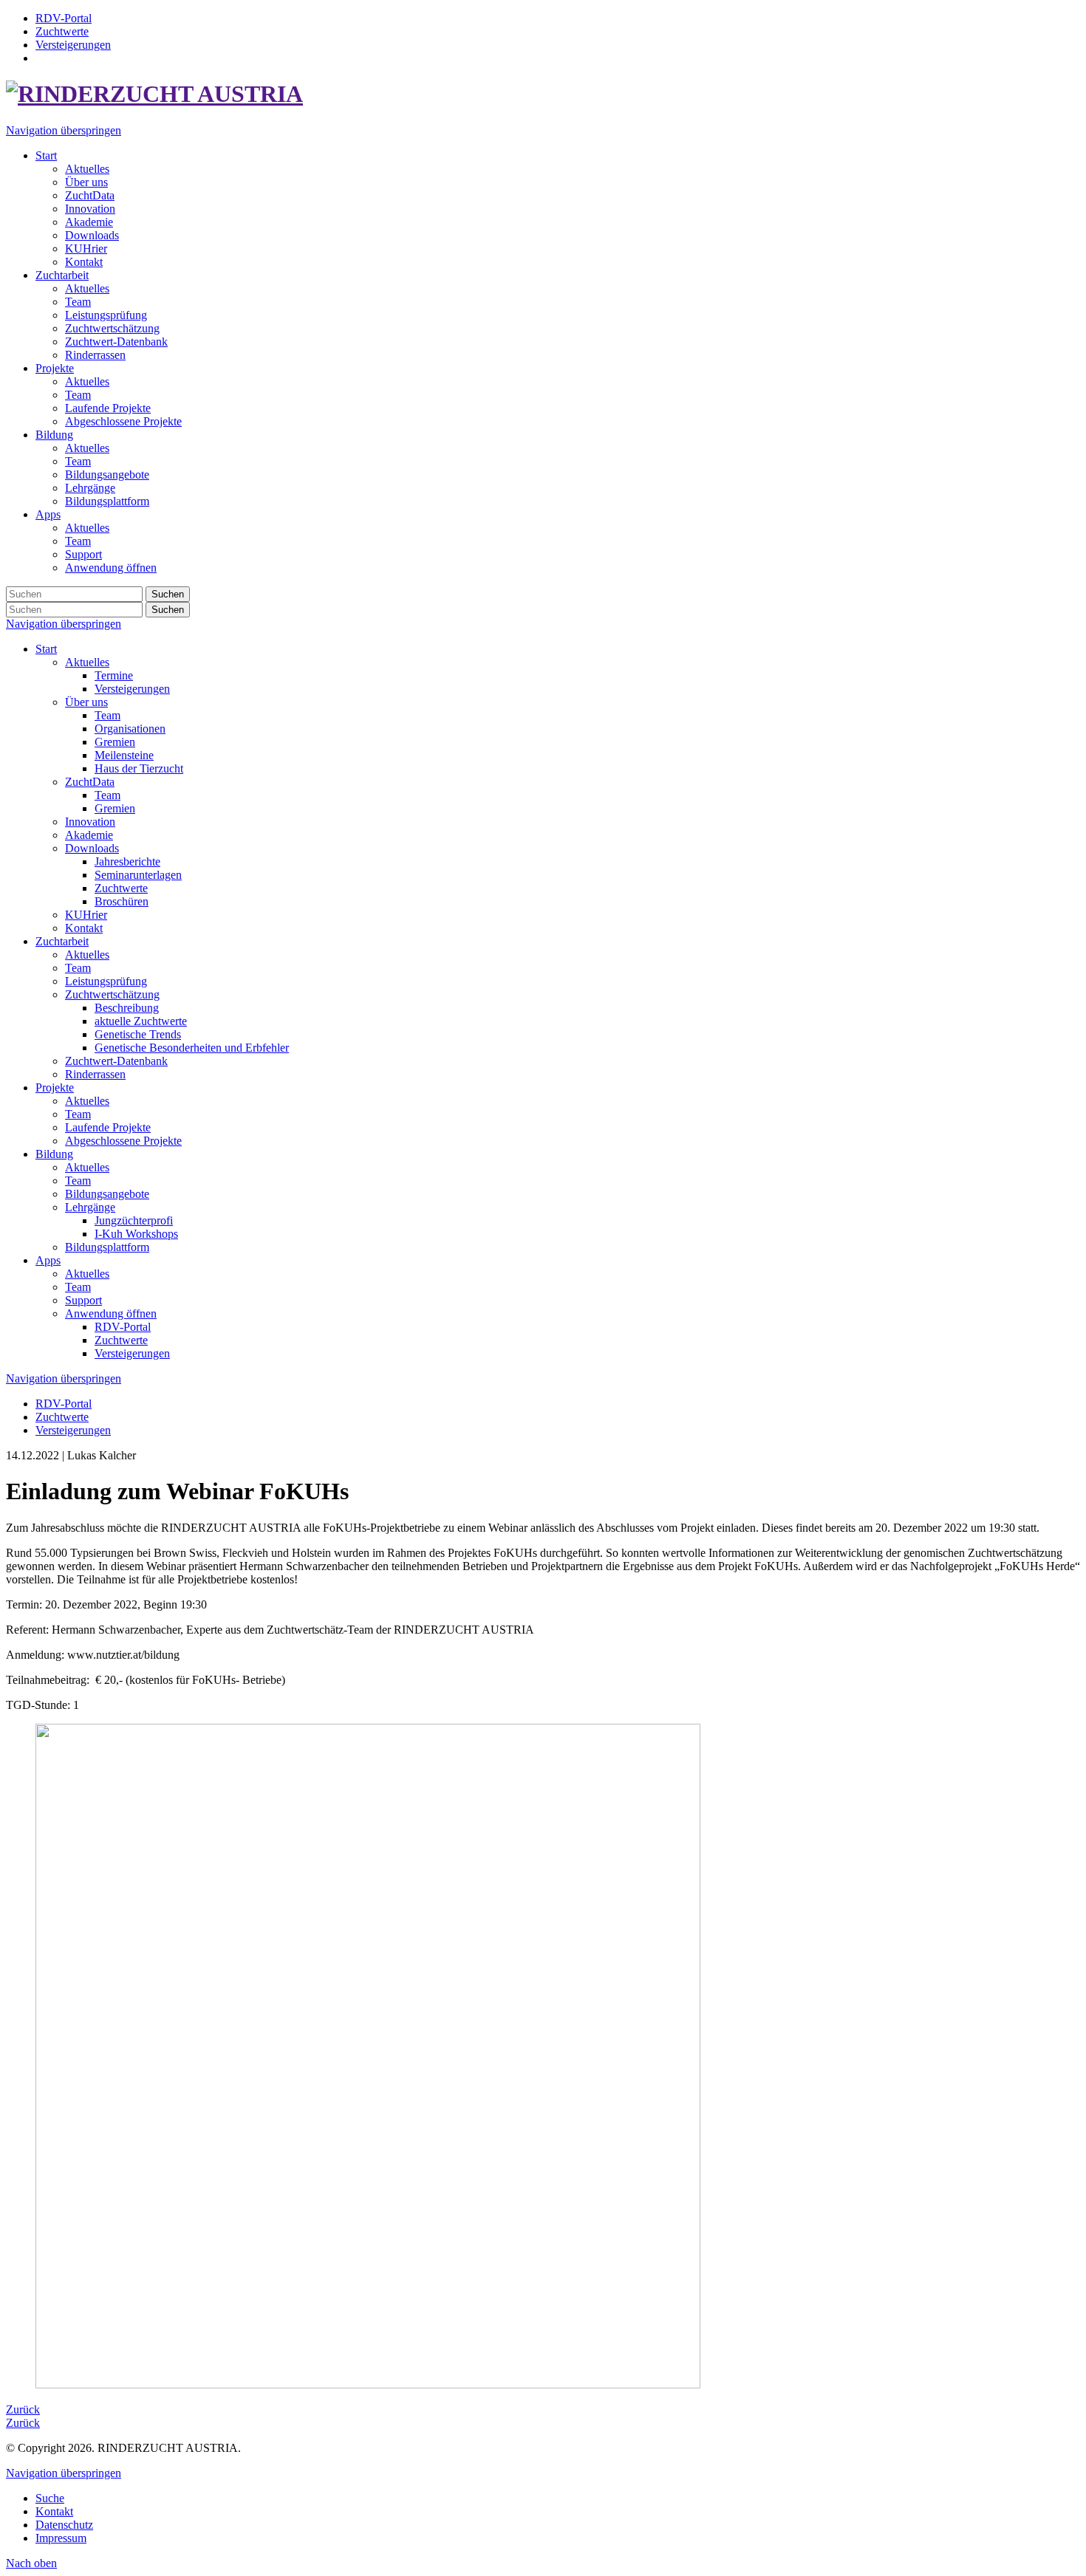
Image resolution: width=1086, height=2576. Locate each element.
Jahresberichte (127, 861)
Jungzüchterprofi (134, 1220)
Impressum (61, 2538)
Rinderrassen (95, 1074)
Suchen (168, 594)
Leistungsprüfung (106, 981)
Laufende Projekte (108, 1127)
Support (83, 1300)
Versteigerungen (132, 689)
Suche (50, 2498)
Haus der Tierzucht (139, 768)
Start (46, 649)
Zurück (23, 2409)
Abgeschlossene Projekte (123, 1141)
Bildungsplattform (107, 1247)
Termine (114, 675)
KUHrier (86, 915)
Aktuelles (87, 662)
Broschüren (122, 901)
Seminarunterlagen (138, 875)
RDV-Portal (123, 1327)
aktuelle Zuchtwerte (141, 1021)
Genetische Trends (138, 1034)
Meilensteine (124, 755)
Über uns (86, 702)
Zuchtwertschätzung (112, 994)
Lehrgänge (90, 1207)
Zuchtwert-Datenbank (116, 1061)
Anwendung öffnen (111, 1313)
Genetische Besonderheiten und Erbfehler (192, 1048)
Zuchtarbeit (62, 941)
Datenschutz (64, 2525)
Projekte (55, 1087)
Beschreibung (127, 1008)
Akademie (89, 835)
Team (107, 715)
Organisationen (130, 729)
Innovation (90, 822)
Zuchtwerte (121, 888)
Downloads (92, 848)
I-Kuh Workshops (136, 1234)
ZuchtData (90, 782)
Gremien (115, 742)
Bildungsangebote (107, 1194)
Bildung (54, 1154)
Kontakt (84, 928)
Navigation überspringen (64, 130)
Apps (48, 1260)
